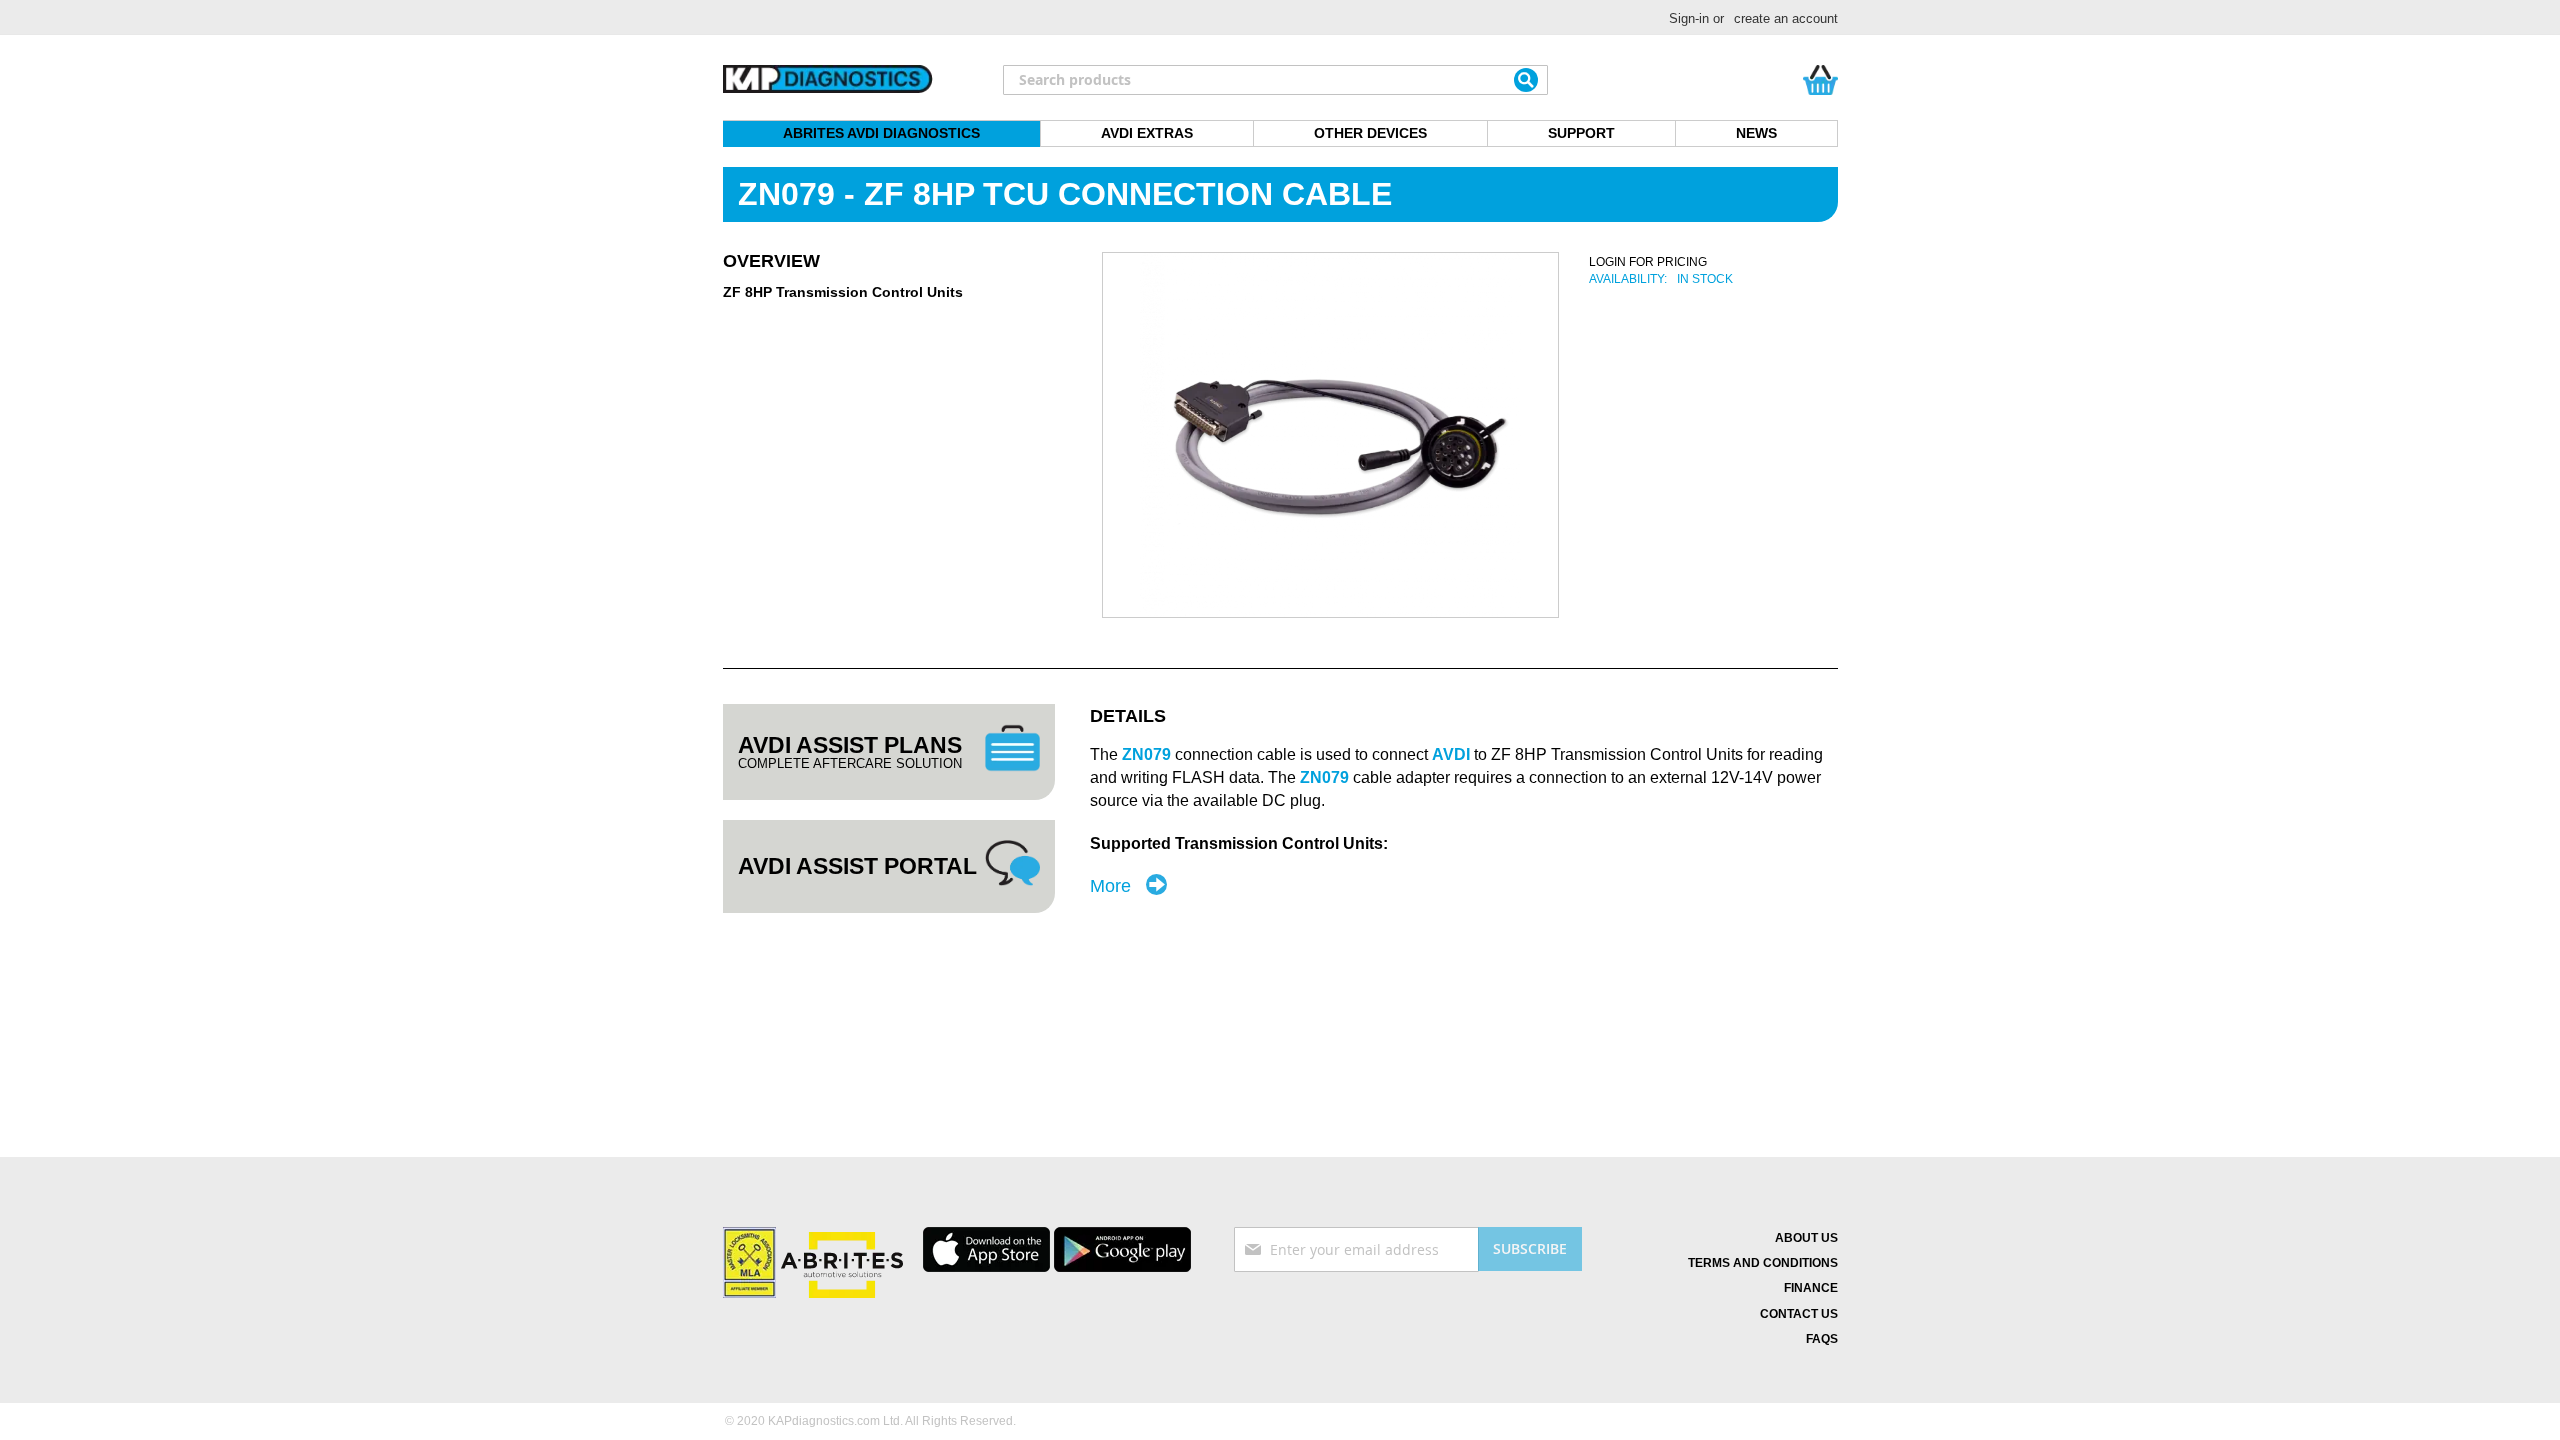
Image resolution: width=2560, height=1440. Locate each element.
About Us (1806, 1238)
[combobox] (1275, 80)
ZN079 (1326, 777)
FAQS (1822, 1339)
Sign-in (1689, 18)
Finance (1811, 1288)
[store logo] (828, 80)
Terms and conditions (1763, 1263)
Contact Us (1799, 1314)
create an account (1786, 18)
